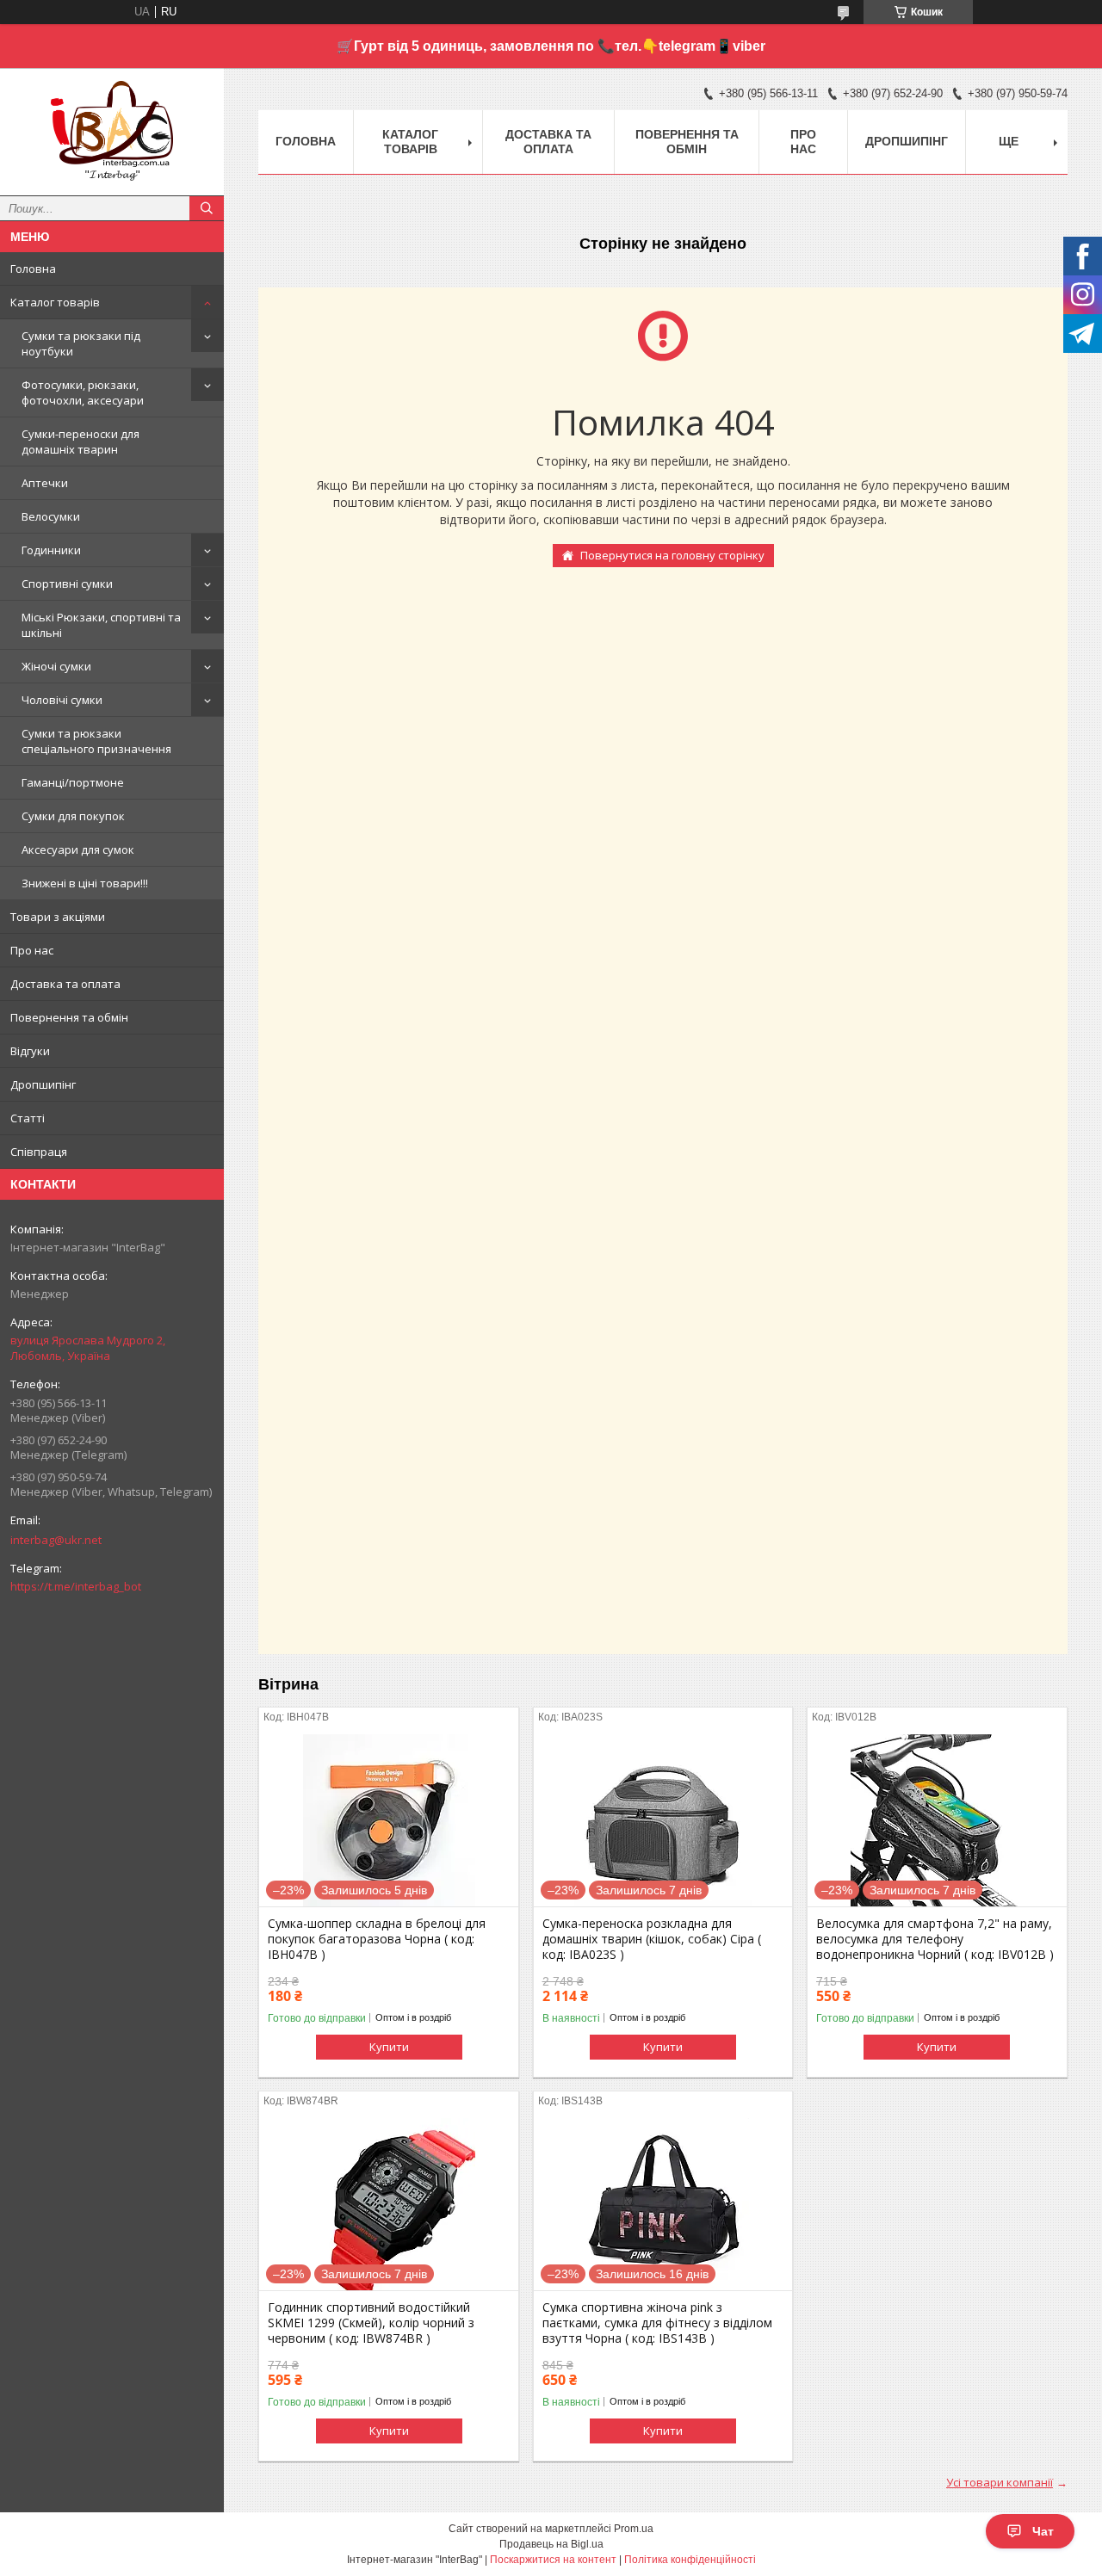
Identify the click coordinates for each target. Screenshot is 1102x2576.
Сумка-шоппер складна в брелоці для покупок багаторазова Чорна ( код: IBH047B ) (377, 1939)
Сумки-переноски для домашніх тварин (80, 442)
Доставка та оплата (65, 984)
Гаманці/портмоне (73, 782)
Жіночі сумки (56, 666)
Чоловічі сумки (62, 700)
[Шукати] (207, 208)
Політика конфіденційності (690, 2560)
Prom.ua (634, 2529)
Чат (1043, 2531)
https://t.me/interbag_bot (76, 1586)
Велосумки (51, 516)
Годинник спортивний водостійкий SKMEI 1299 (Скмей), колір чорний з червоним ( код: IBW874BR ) (371, 2323)
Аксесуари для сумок (78, 849)
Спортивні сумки (67, 584)
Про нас (32, 950)
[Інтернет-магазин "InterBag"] (112, 124)
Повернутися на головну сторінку (672, 555)
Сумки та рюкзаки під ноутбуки (81, 343)
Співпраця (39, 1152)
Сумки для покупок (73, 816)
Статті (28, 1118)
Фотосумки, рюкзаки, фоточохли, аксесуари (83, 392)
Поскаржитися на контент (553, 2560)
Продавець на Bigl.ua (551, 2544)
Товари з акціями (58, 917)
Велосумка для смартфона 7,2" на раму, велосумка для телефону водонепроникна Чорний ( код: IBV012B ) (935, 1939)
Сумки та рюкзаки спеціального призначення (96, 741)
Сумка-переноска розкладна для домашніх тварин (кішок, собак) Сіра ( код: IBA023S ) (652, 1939)
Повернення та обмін (69, 1017)
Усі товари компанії (1000, 2482)
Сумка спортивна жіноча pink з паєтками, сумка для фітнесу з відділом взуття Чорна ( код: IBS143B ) (657, 2323)
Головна (33, 269)
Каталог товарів (55, 302)
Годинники (51, 550)
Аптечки (45, 483)
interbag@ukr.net (56, 1540)
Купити (389, 2047)
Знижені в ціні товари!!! (85, 883)
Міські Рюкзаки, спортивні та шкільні (101, 625)
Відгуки (30, 1051)
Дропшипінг (43, 1084)
